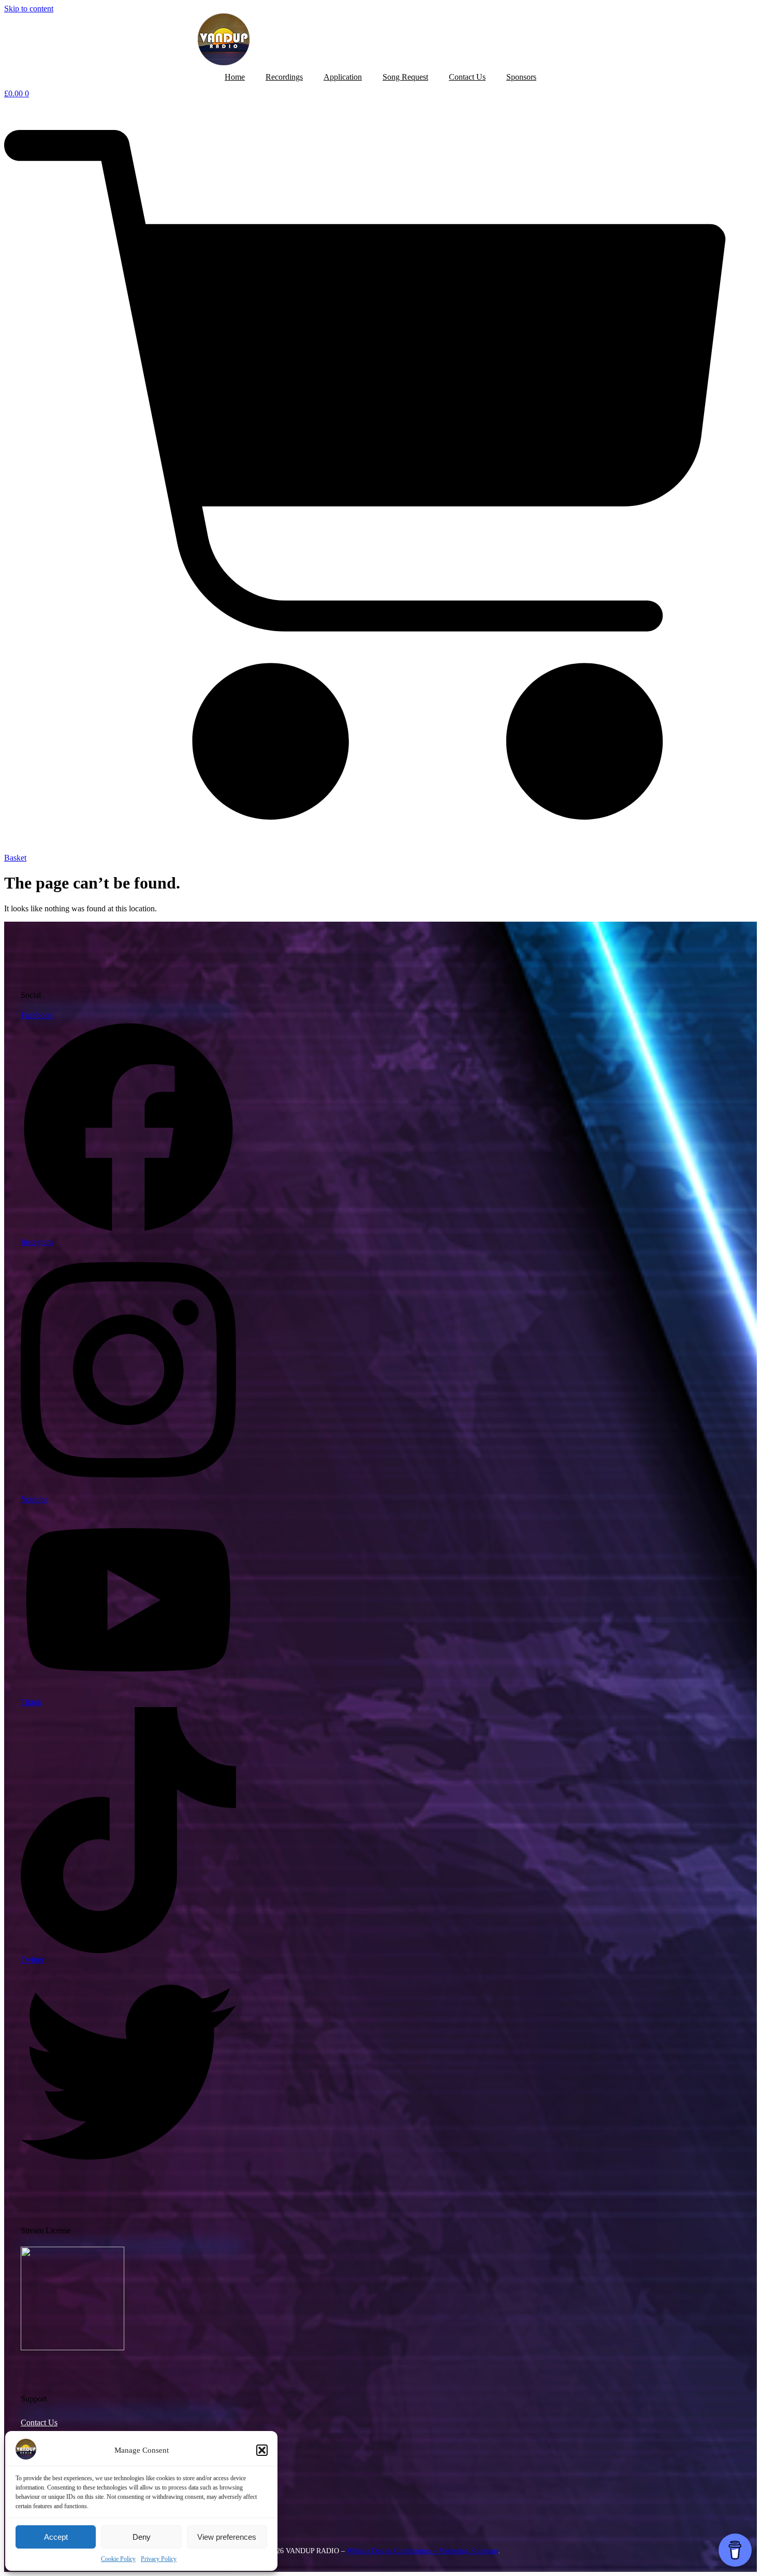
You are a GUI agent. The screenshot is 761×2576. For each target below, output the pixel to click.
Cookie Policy (118, 2559)
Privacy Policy (159, 2559)
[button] (262, 2450)
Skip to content (29, 9)
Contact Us (467, 77)
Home (235, 77)
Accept (56, 2537)
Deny (142, 2537)
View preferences (227, 2537)
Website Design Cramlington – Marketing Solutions (422, 2551)
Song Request (405, 77)
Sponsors (521, 77)
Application (343, 77)
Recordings (284, 77)
